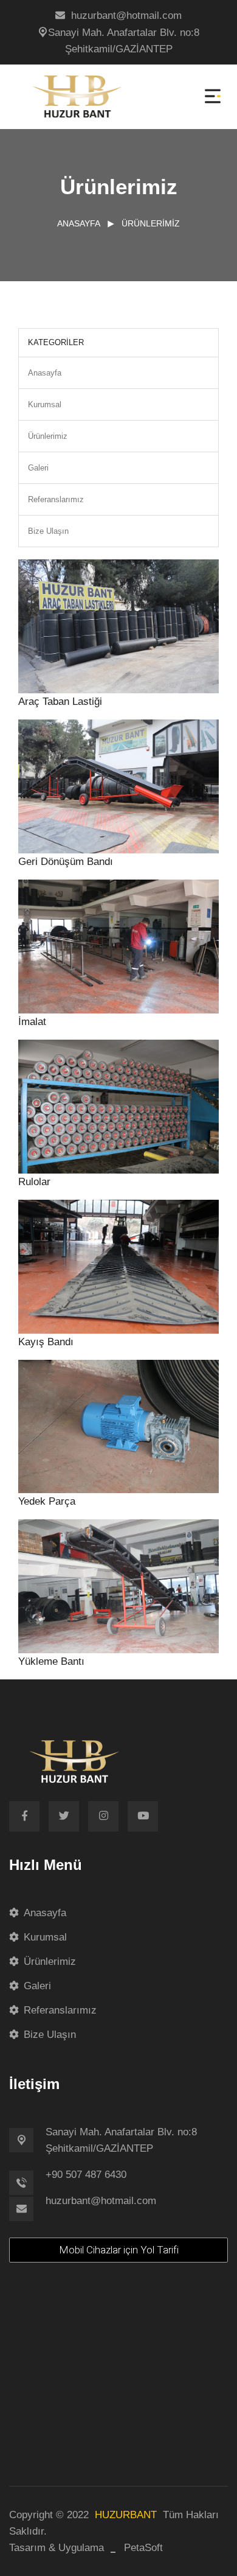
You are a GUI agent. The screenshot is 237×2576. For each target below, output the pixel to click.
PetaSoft (143, 2548)
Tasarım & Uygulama (57, 2548)
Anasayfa (79, 223)
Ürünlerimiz (151, 223)
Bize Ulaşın (48, 531)
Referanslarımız (56, 499)
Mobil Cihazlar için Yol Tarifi (119, 2250)
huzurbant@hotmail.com (126, 16)
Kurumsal (45, 404)
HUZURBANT (126, 2515)
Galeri (38, 468)
